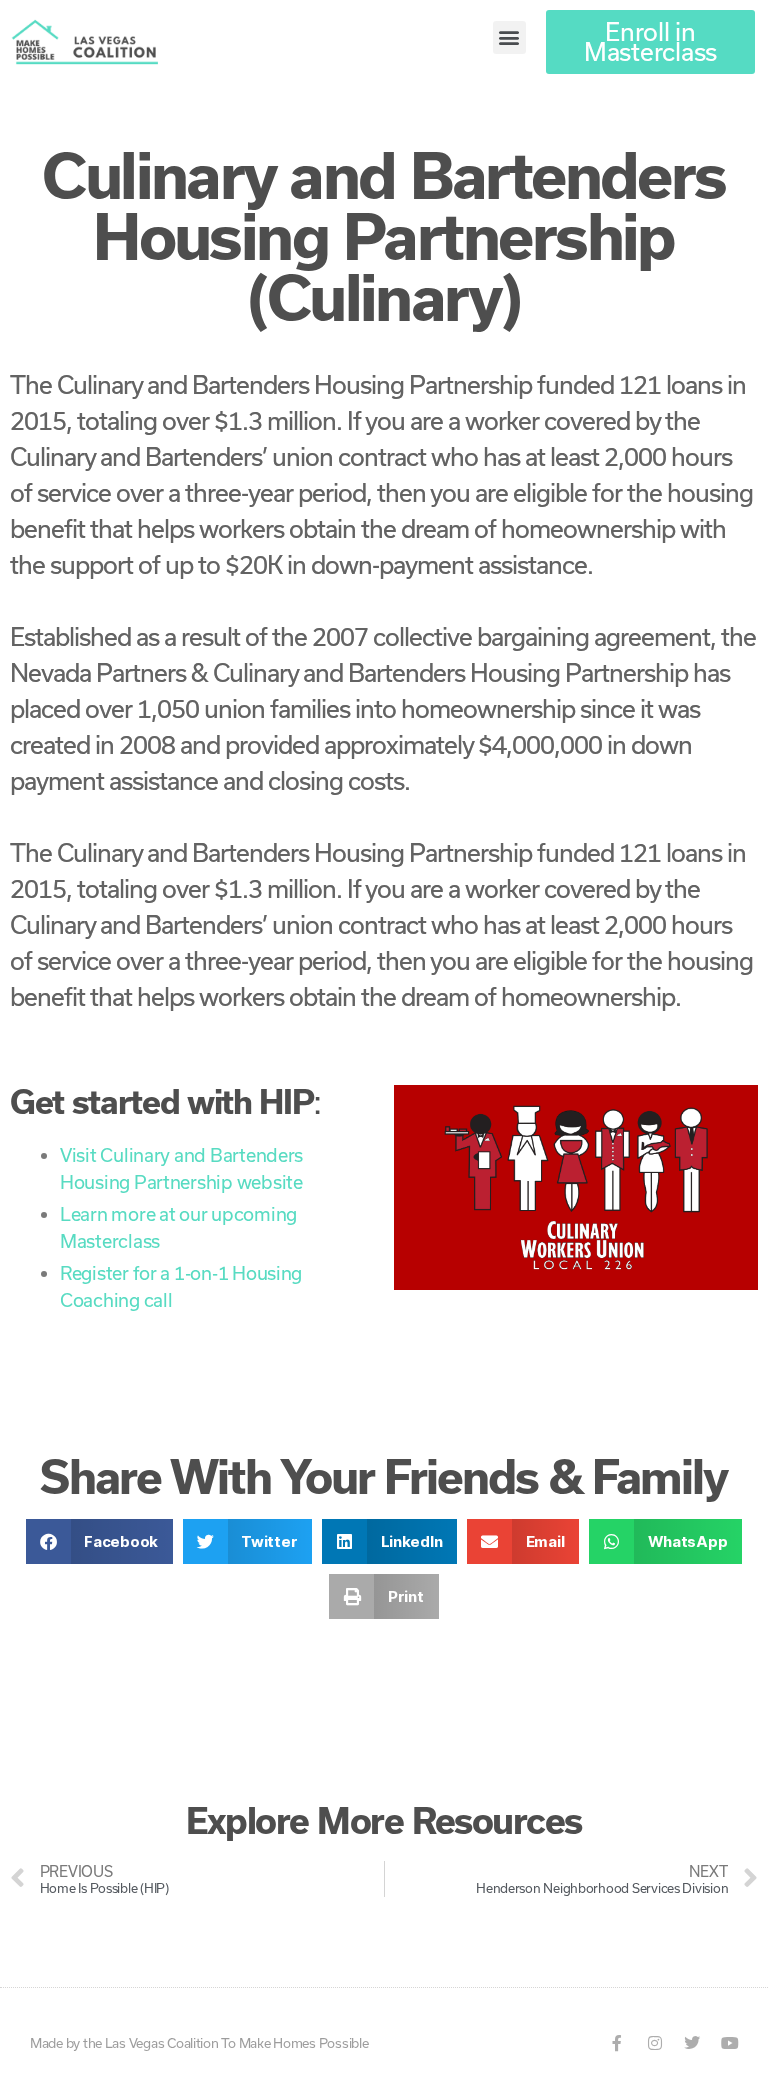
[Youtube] (730, 2043)
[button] (509, 37)
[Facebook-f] (617, 2043)
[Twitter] (692, 2043)
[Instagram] (655, 2043)
